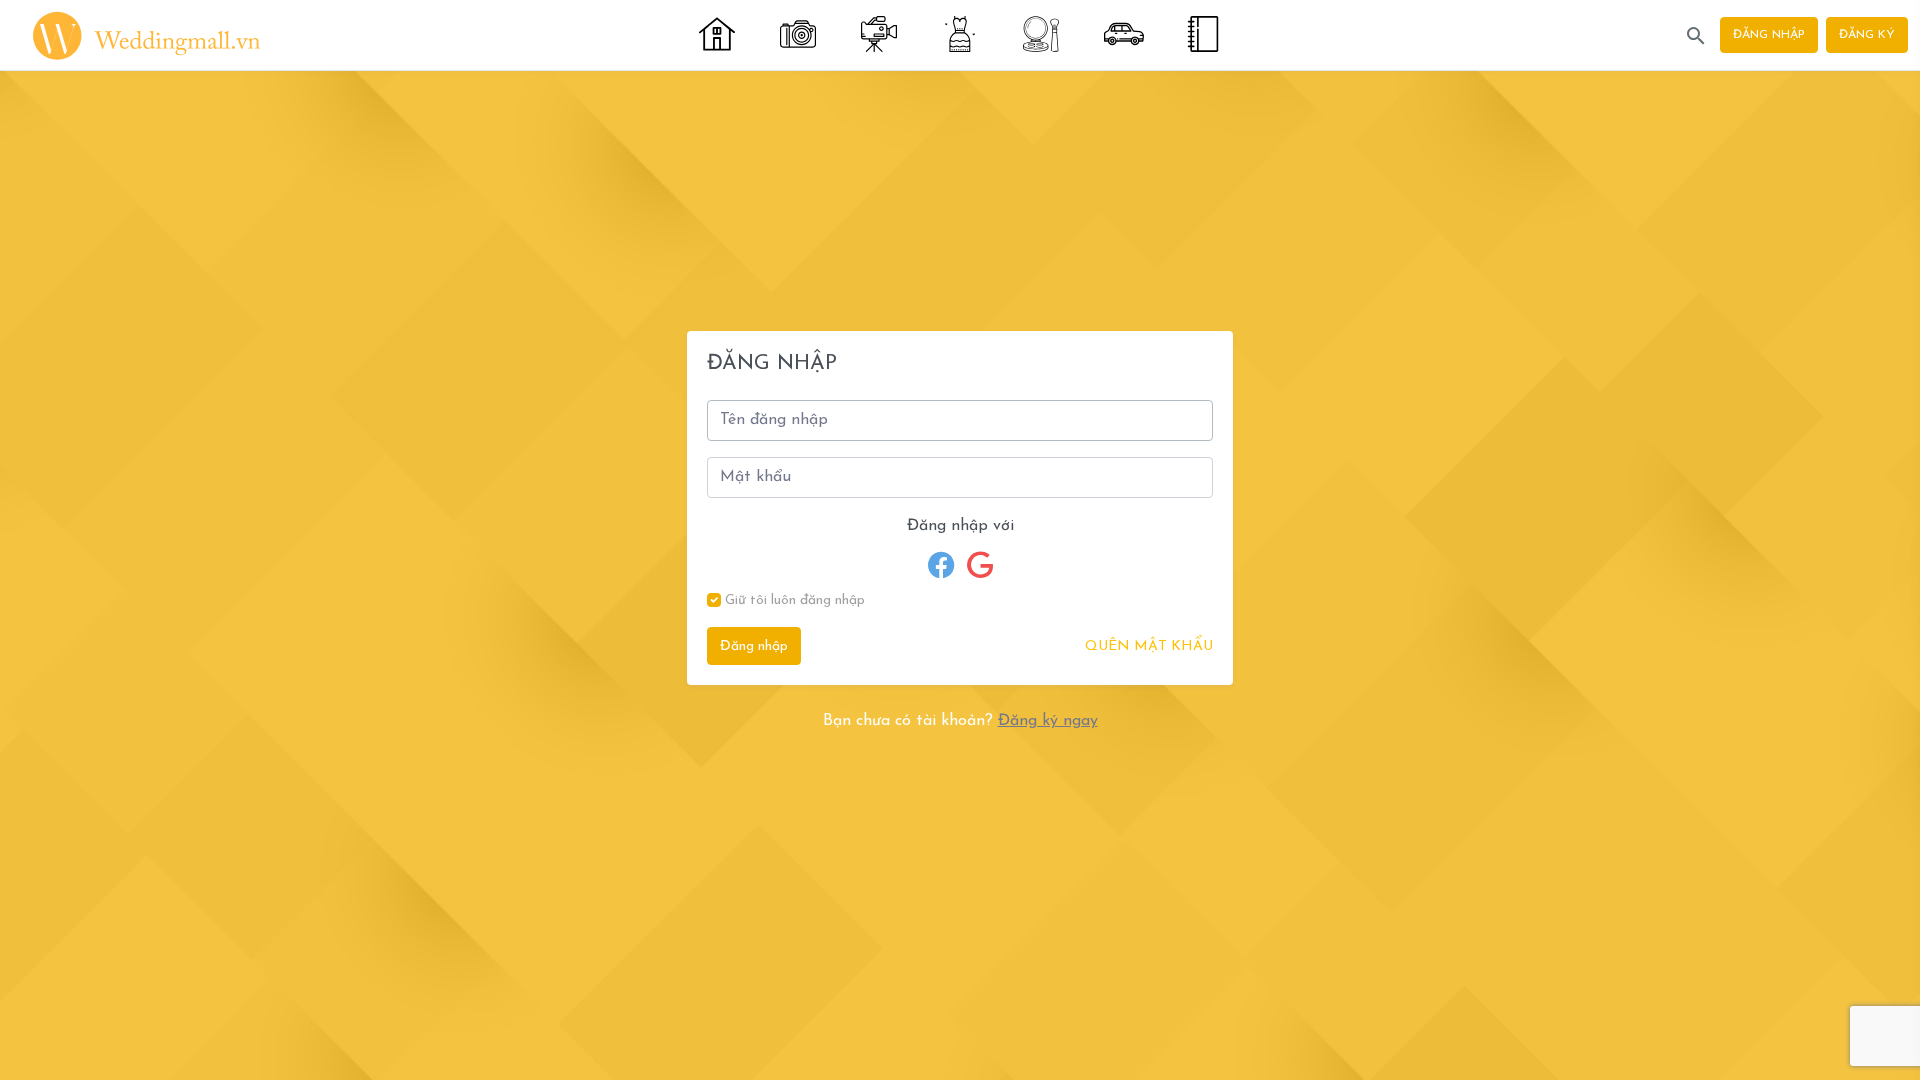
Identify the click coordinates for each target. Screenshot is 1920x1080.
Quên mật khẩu (1149, 646)
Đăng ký (1867, 35)
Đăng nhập (1769, 35)
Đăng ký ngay (1048, 721)
